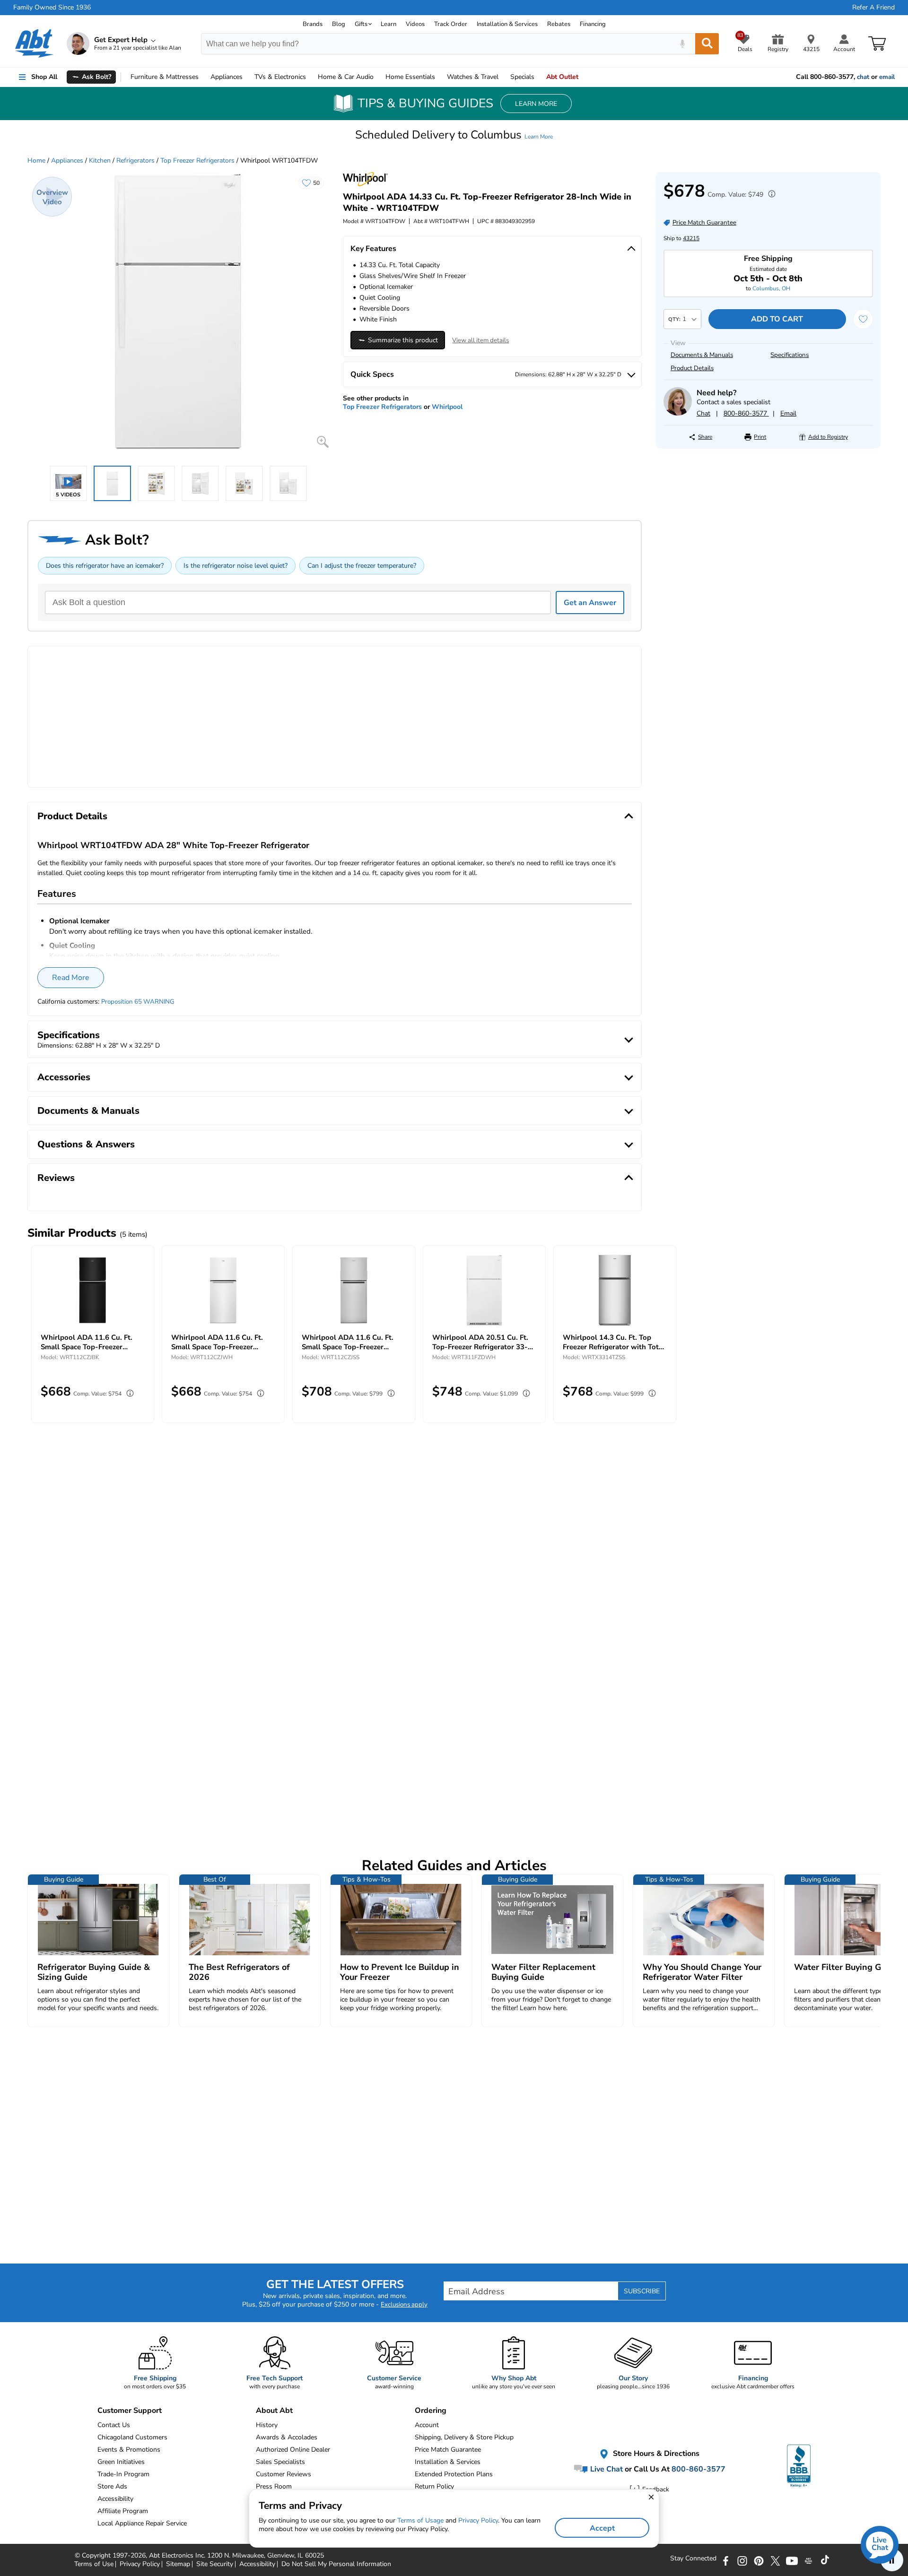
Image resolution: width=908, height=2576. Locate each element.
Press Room (274, 2486)
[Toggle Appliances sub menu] (247, 77)
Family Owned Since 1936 (52, 8)
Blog (339, 24)
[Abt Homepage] (34, 43)
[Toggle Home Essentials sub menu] (439, 77)
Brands (313, 24)
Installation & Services (507, 24)
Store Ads (112, 2486)
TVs (280, 77)
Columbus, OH (771, 288)
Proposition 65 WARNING (138, 1002)
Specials (522, 77)
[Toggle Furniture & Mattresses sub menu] (203, 77)
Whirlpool (447, 407)
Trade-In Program (123, 2474)
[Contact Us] (678, 413)
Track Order (451, 24)
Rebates (559, 24)
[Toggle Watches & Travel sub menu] (503, 77)
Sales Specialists (280, 2462)
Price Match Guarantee (448, 2450)
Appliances (227, 77)
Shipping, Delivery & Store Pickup (464, 2437)
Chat (703, 413)
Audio (346, 77)
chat (863, 77)
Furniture (165, 77)
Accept (602, 2528)
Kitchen (100, 160)
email (887, 77)
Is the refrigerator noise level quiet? (236, 566)
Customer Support (130, 2411)
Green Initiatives (121, 2462)
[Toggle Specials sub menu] (539, 77)
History (267, 2425)
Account (427, 2425)
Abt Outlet (562, 77)
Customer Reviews (284, 2474)
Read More (71, 978)
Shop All (44, 77)
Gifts (361, 24)
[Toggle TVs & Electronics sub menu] (310, 77)
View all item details (480, 340)
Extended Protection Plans (454, 2474)
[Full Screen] (323, 442)
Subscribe (642, 2291)
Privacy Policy (478, 2520)
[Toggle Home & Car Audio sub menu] (378, 77)
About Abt (274, 2411)
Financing (593, 24)
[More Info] (769, 195)
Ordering (431, 2411)
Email (788, 413)
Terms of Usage (420, 2520)
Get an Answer (590, 603)
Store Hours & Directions (655, 2454)
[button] (454, 135)
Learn (389, 24)
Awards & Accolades (287, 2437)
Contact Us (114, 2425)
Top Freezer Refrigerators (197, 160)
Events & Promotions (129, 2450)
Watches (473, 77)
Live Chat (606, 2469)
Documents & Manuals (702, 355)
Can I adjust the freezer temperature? (362, 566)
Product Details (692, 368)
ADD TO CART (777, 319)
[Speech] (682, 44)
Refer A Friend (873, 8)
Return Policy (434, 2486)
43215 (691, 238)
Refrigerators (135, 160)
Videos (415, 24)
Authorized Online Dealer (293, 2450)
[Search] (707, 44)
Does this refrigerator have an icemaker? (105, 566)
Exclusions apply (404, 2305)
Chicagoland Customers (132, 2437)
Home (410, 77)
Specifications (790, 355)
